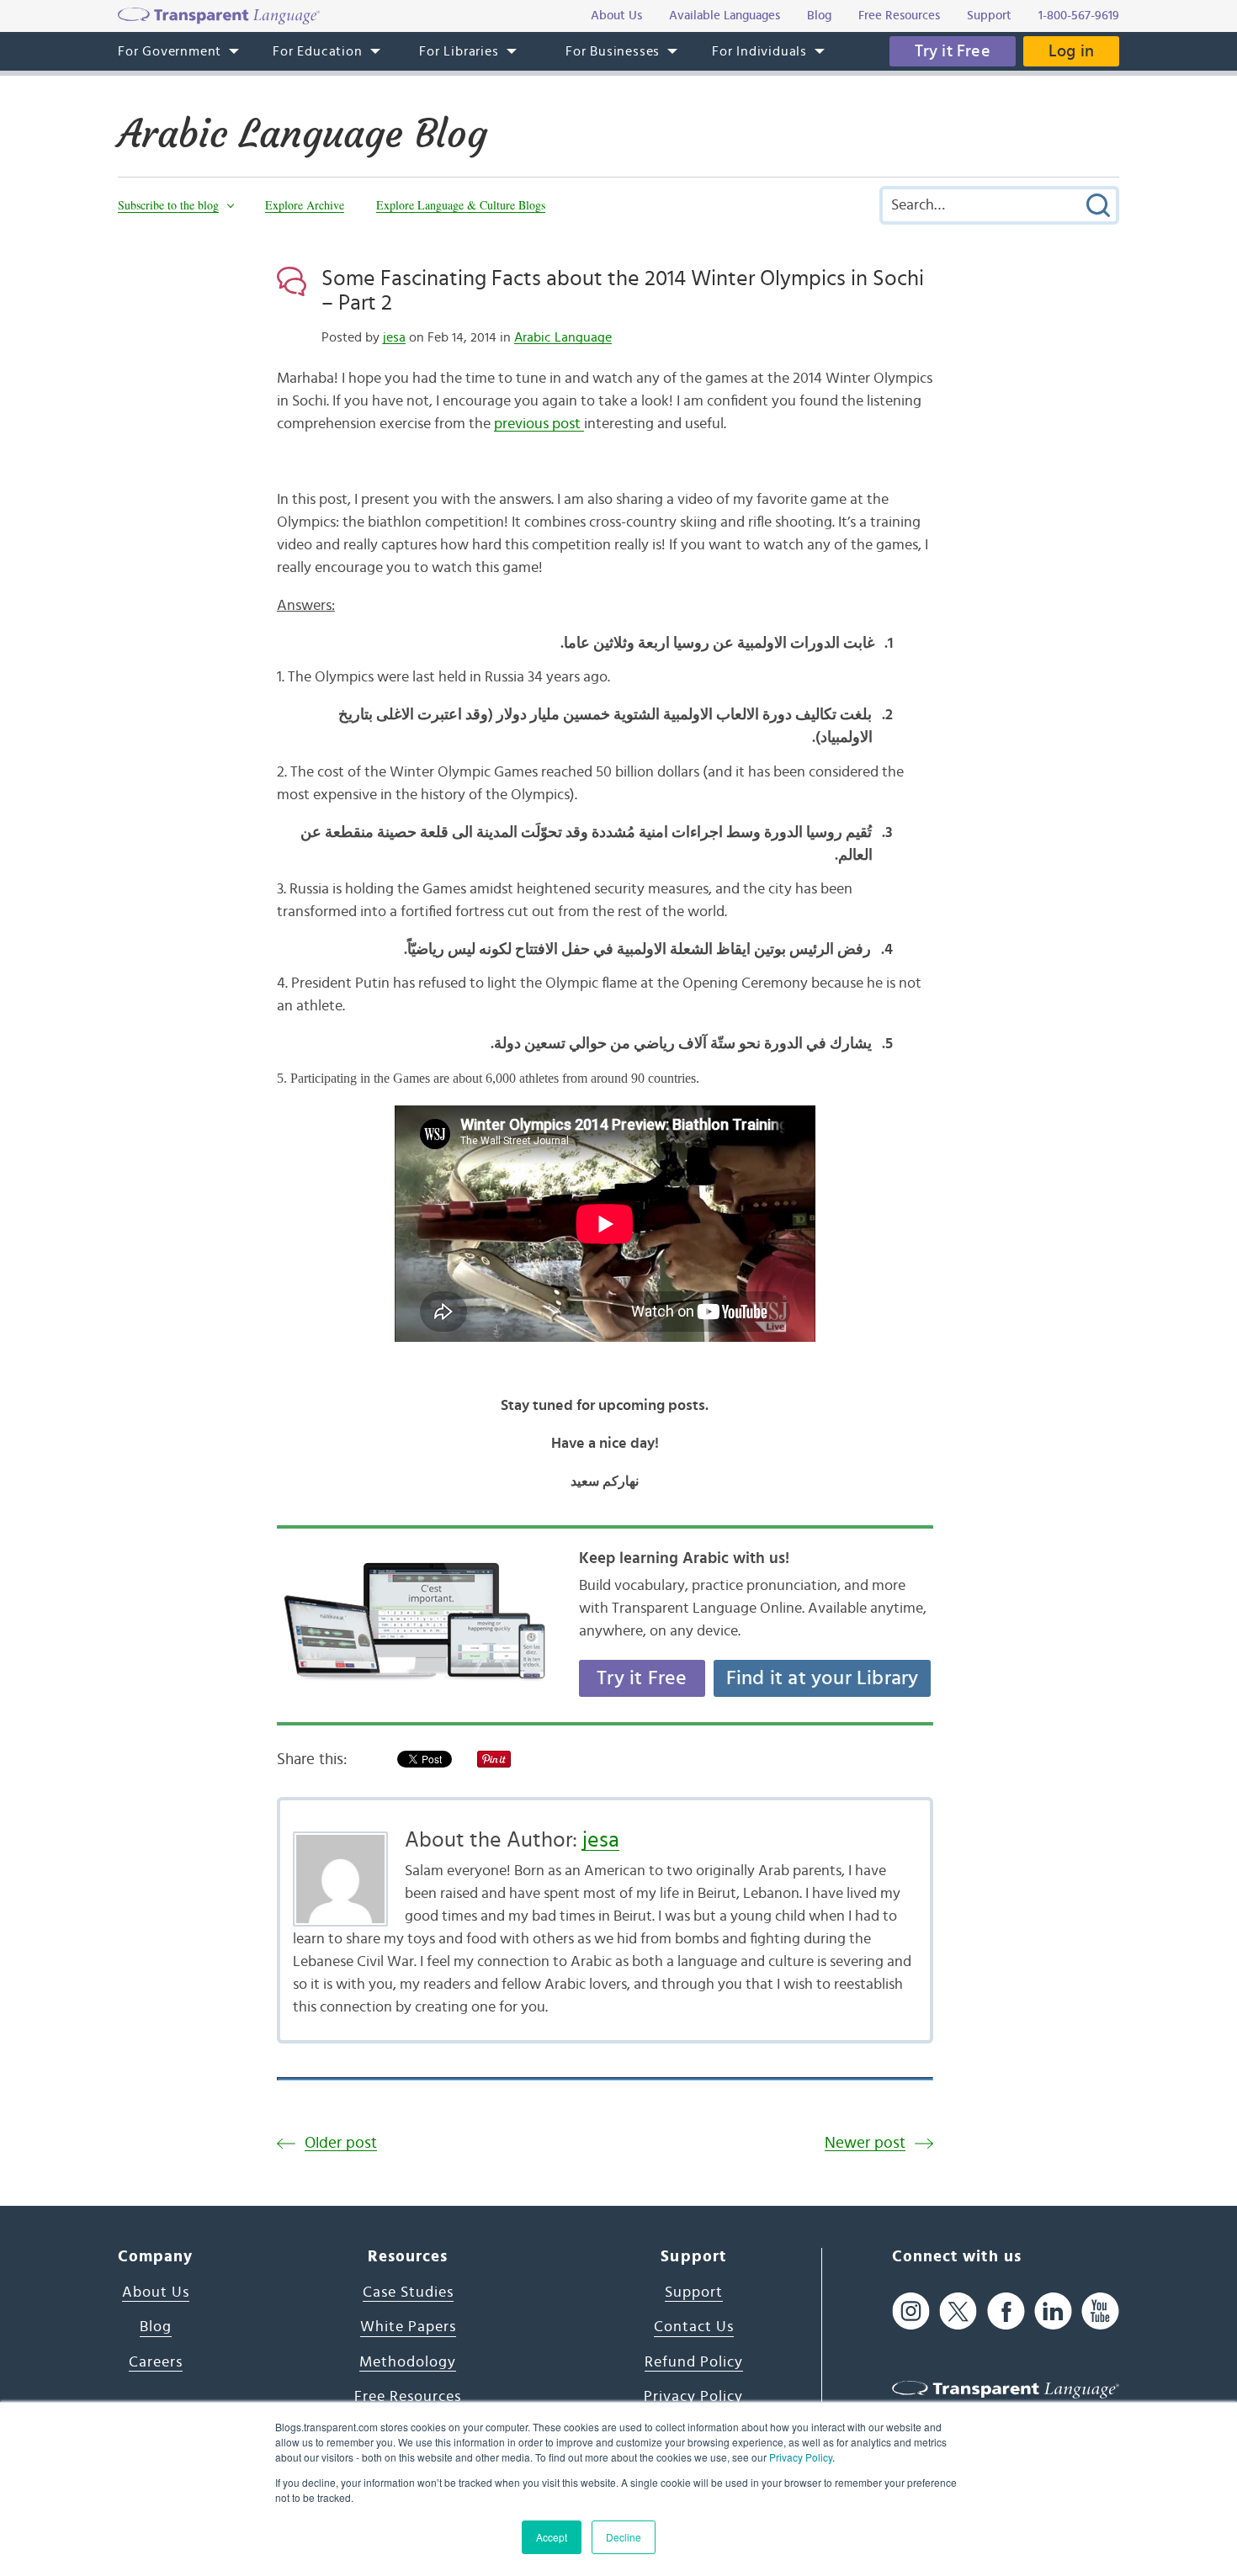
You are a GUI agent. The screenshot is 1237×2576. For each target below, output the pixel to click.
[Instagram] (911, 2311)
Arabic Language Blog (303, 134)
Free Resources (408, 2397)
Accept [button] (552, 2537)
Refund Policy (694, 2362)
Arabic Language (563, 337)
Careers (156, 2362)
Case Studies (408, 2292)
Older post (341, 2143)
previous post (539, 424)
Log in (1071, 51)
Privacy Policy (801, 2457)
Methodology (408, 2362)
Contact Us (694, 2327)
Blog (156, 2327)
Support (694, 2292)
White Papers (408, 2327)
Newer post (865, 2143)
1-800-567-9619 (1079, 16)
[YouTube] (1100, 2311)
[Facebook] (1006, 2311)
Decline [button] (624, 2537)
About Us (156, 2292)
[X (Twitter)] (958, 2311)
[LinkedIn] (1053, 2311)
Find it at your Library (823, 1678)
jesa (394, 337)
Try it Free (953, 51)
